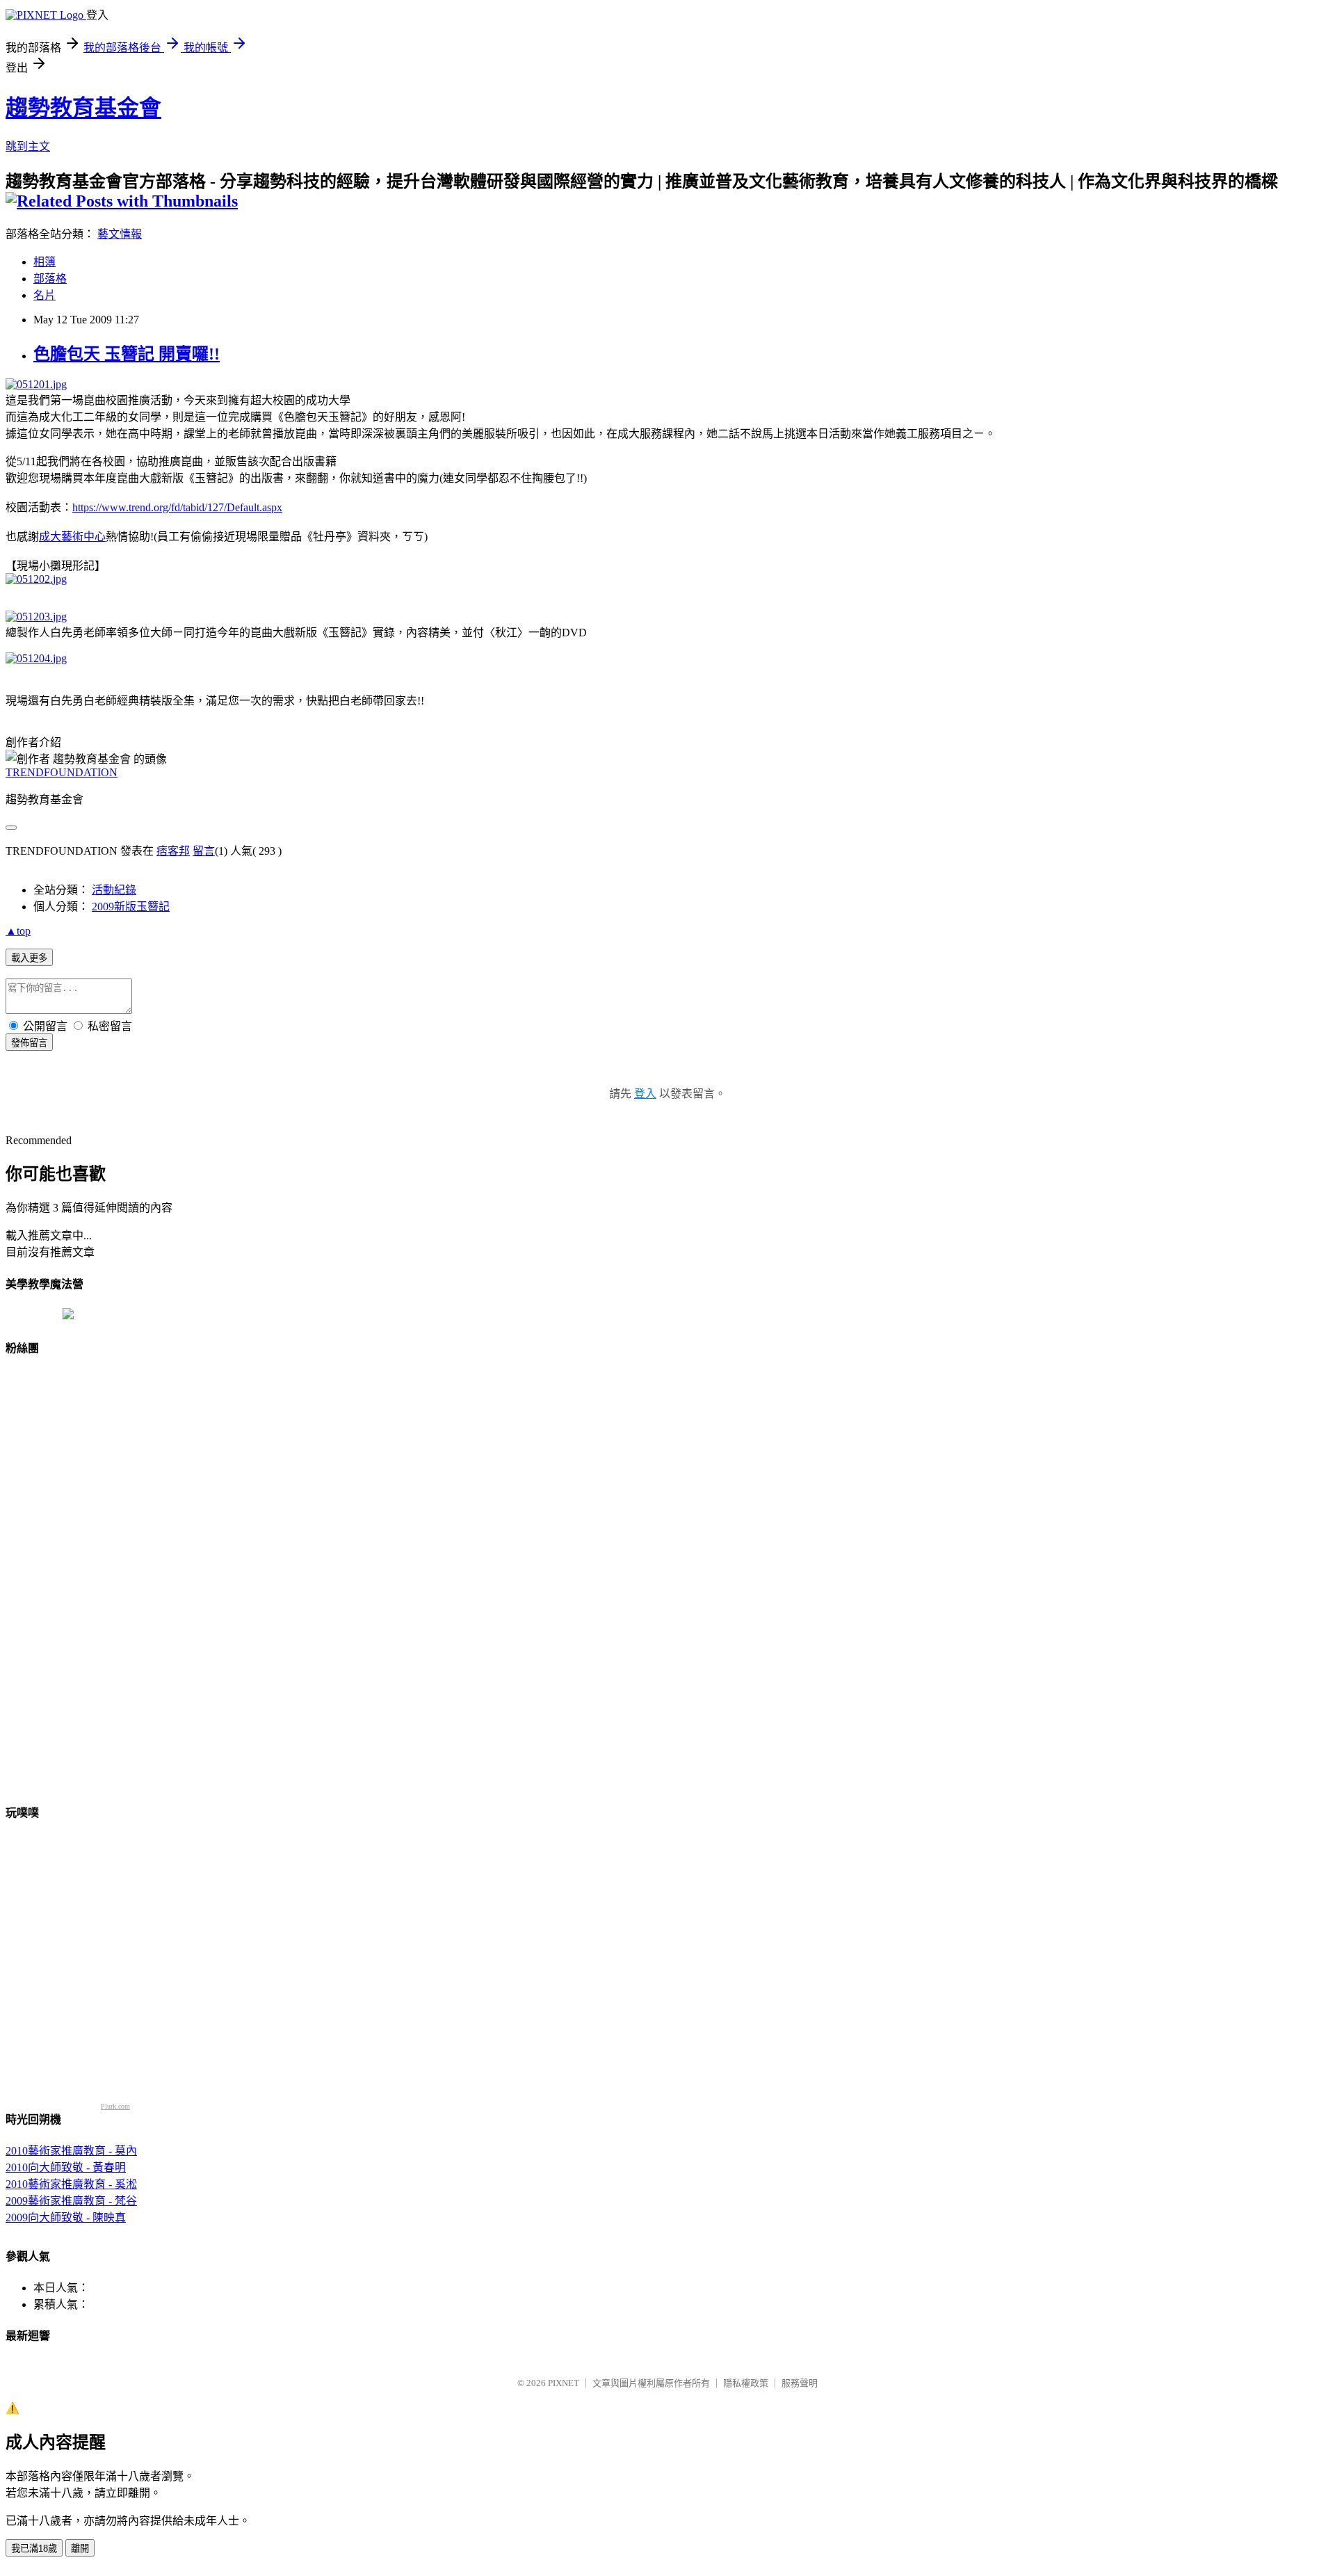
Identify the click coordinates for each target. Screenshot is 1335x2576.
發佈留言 (29, 1043)
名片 (44, 295)
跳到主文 (28, 146)
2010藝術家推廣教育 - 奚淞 (71, 2184)
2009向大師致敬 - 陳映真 (66, 2217)
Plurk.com (115, 2106)
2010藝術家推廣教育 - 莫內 (71, 2151)
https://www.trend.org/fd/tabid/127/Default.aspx (177, 507)
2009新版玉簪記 (131, 907)
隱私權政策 (746, 2383)
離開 (80, 2549)
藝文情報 (120, 234)
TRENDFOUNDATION (62, 772)
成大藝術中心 (72, 537)
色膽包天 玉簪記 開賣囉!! (127, 354)
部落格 (50, 279)
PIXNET (564, 2383)
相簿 (44, 262)
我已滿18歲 (34, 2549)
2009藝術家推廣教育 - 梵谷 (71, 2201)
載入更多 (29, 958)
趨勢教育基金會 (83, 108)
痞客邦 (173, 851)
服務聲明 (800, 2383)
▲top (18, 931)
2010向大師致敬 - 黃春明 (66, 2167)
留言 (204, 851)
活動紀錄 (114, 890)
